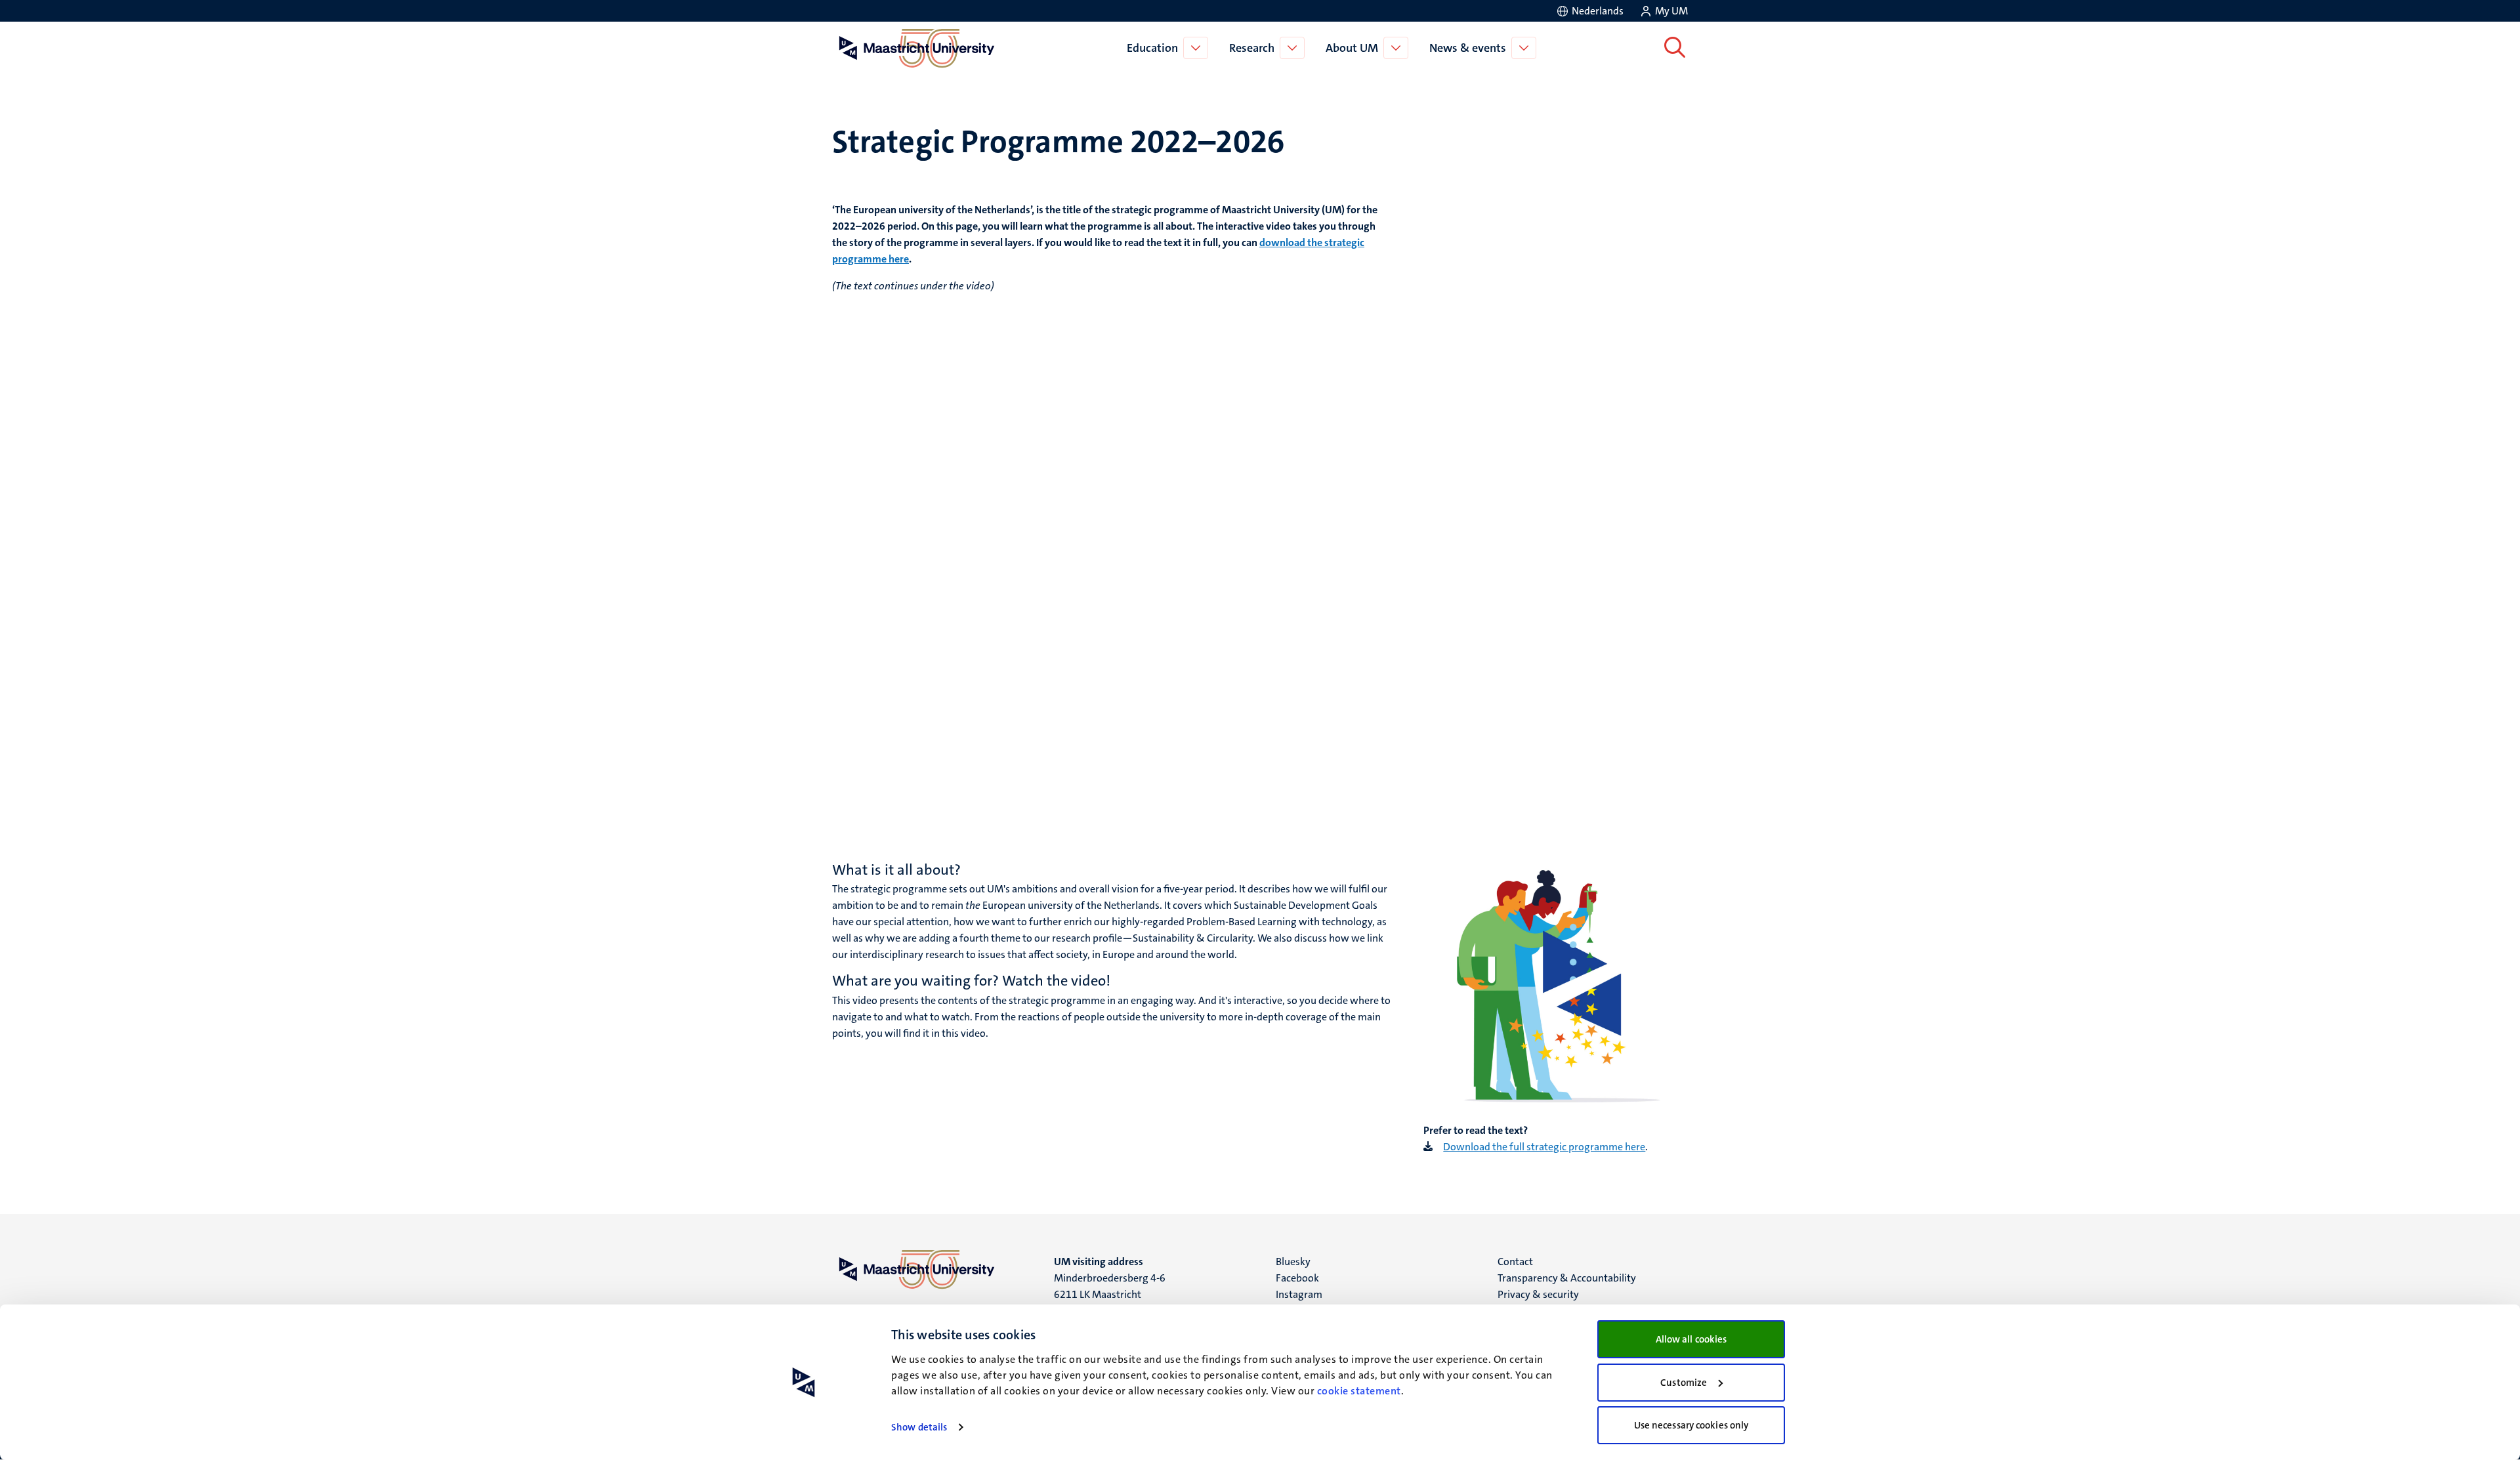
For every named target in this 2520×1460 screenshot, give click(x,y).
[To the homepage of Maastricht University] (917, 48)
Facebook (1297, 1278)
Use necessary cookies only (1691, 1425)
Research (1252, 48)
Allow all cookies (1691, 1339)
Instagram (1299, 1294)
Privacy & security (1538, 1294)
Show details (919, 1427)
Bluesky (1293, 1262)
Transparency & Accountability (1567, 1278)
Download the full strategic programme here (1544, 1147)
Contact (1515, 1262)
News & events (1468, 48)
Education (1152, 48)
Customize (1684, 1383)
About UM (1352, 48)
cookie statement (1359, 1391)
